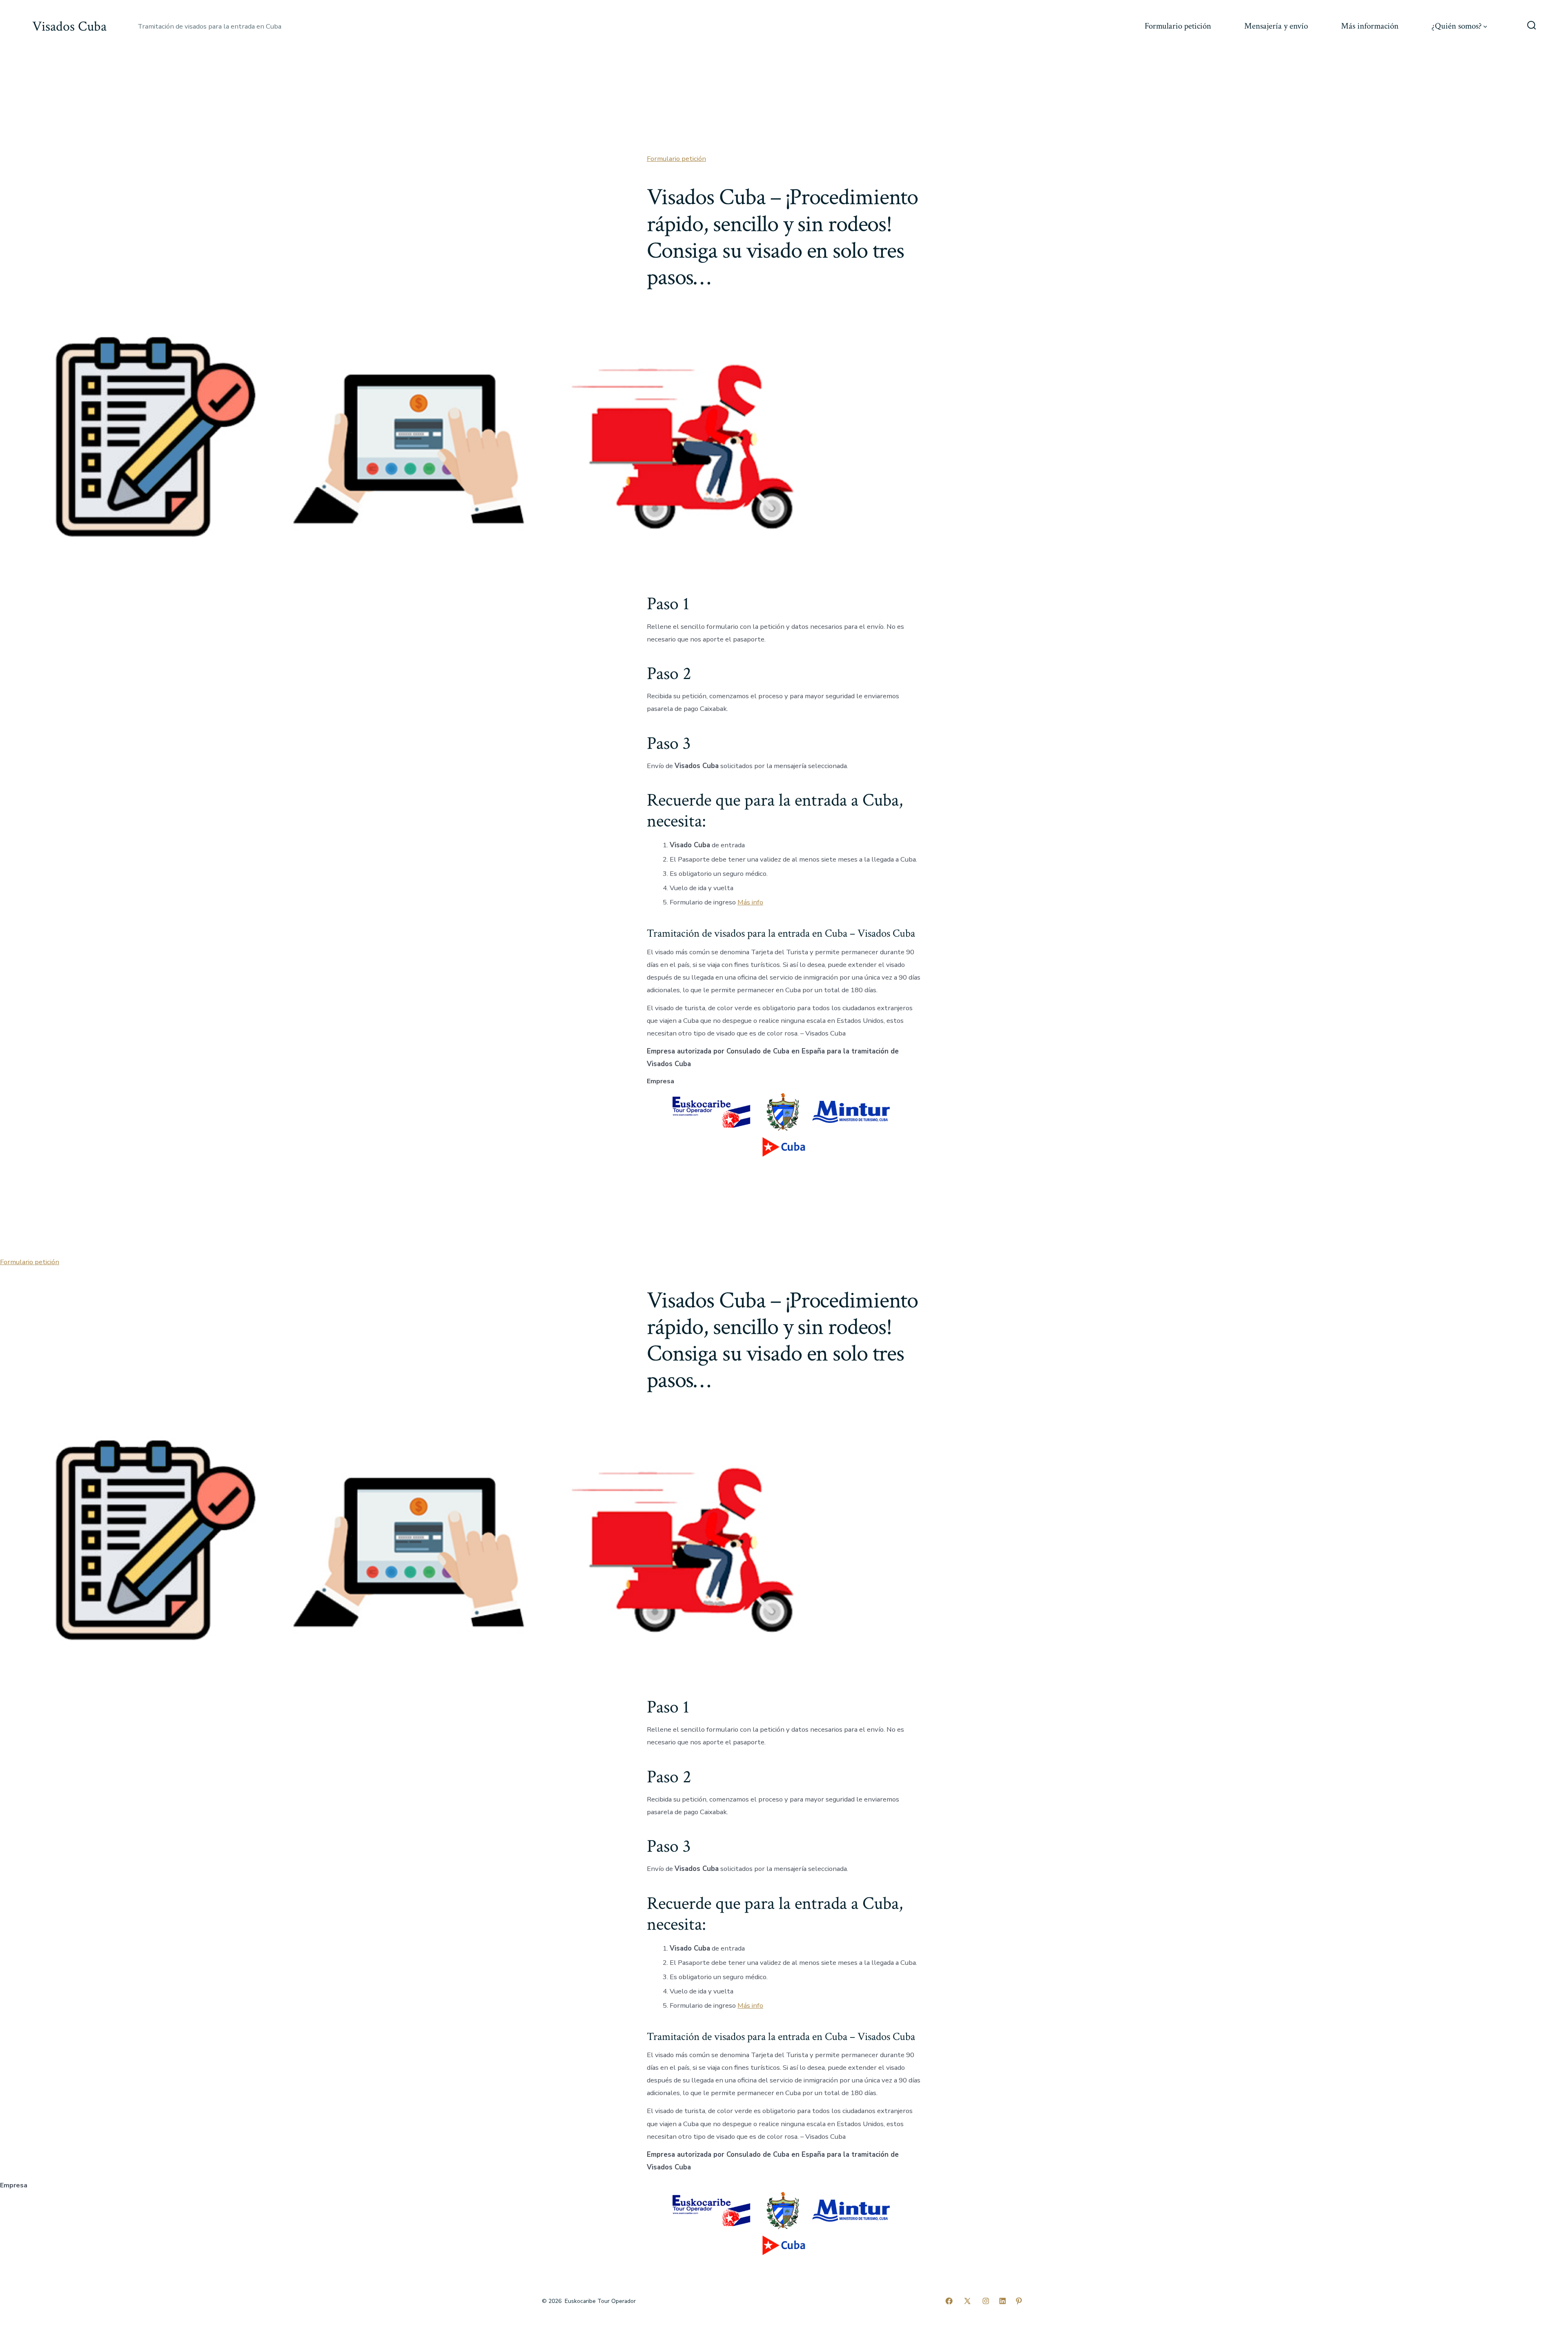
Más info (750, 902)
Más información (1370, 26)
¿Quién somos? (1457, 26)
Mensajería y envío (1276, 26)
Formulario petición (1178, 26)
